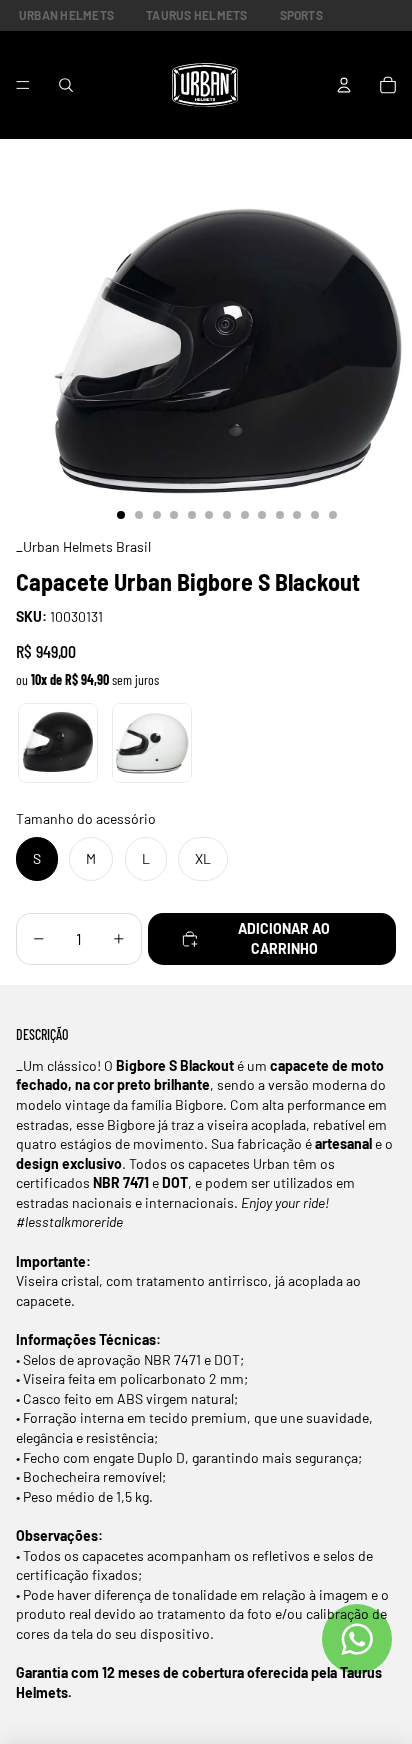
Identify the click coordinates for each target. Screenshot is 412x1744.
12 (315, 515)
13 (333, 515)
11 (297, 515)
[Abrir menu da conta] (344, 85)
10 (280, 515)
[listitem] (58, 743)
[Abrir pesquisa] (66, 85)
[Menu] (23, 85)
